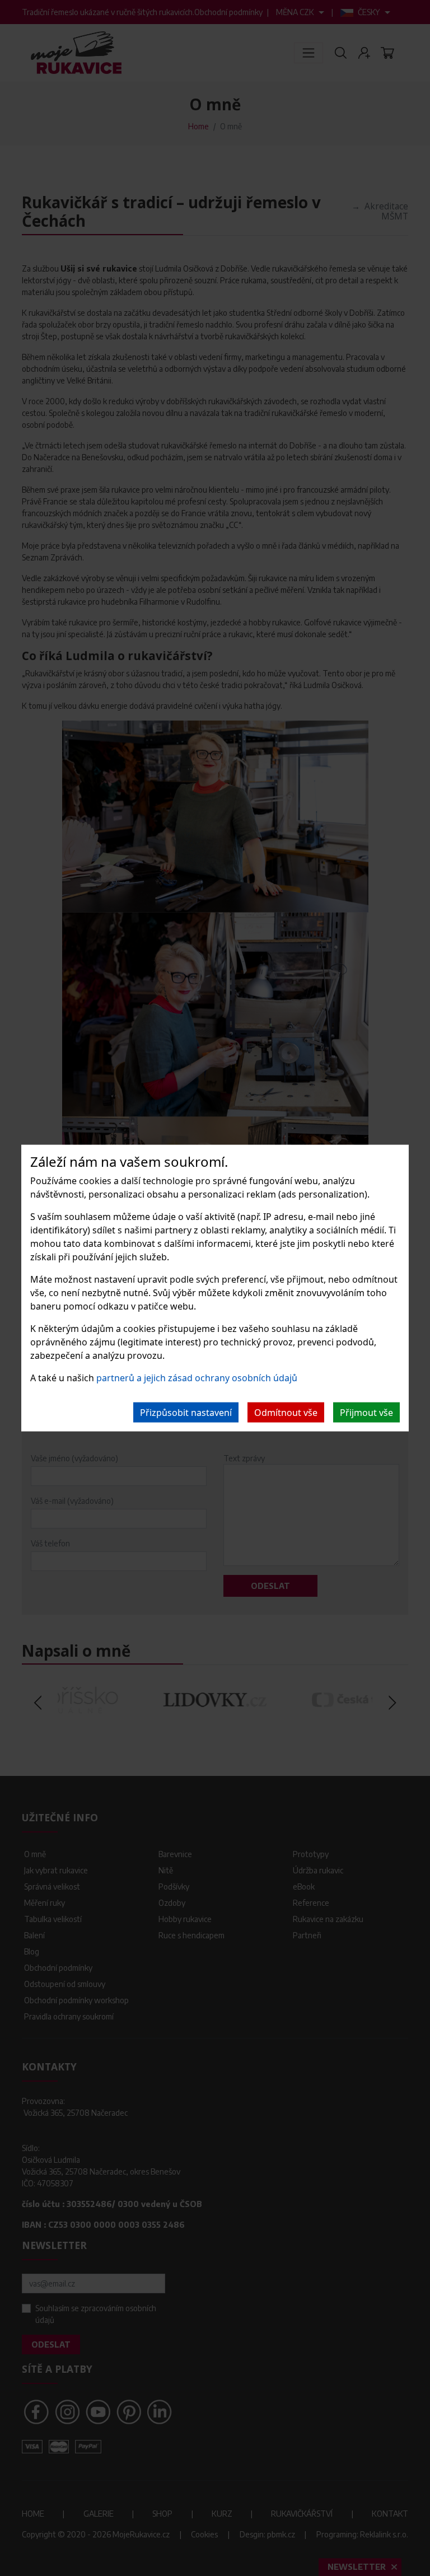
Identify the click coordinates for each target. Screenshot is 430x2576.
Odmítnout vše (286, 1413)
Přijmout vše (366, 1413)
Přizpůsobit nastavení (186, 1413)
